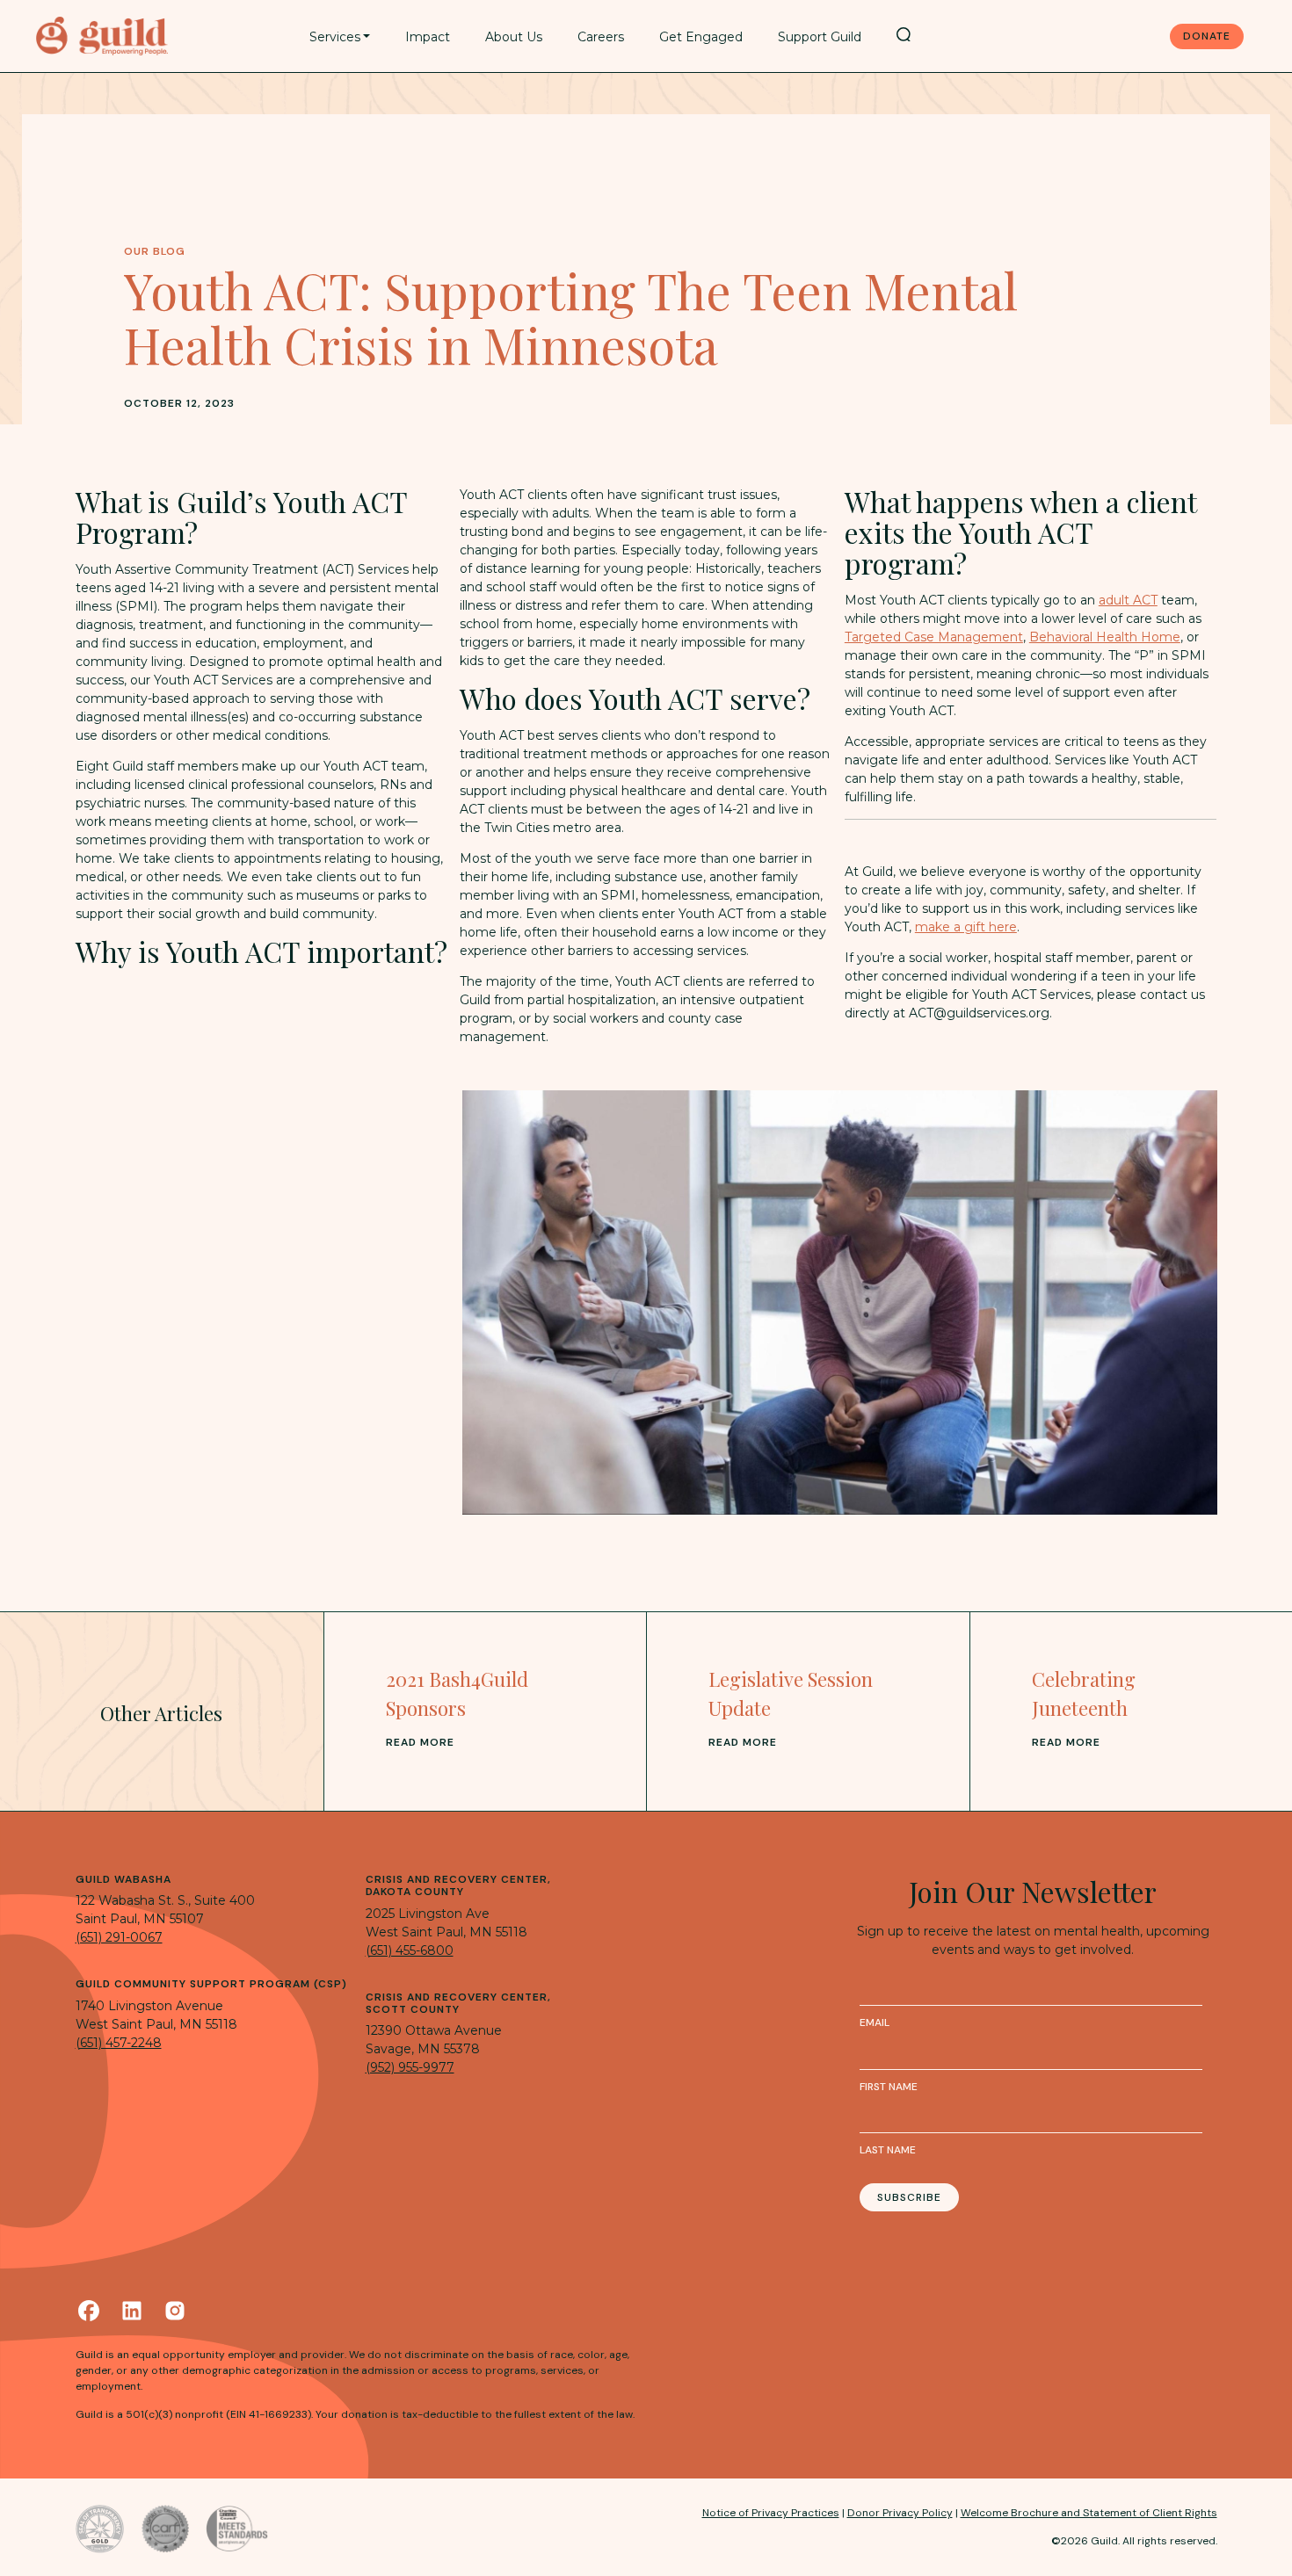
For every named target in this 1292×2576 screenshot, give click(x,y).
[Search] (904, 34)
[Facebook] (89, 2311)
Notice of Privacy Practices (771, 2513)
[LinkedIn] (132, 2311)
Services (335, 37)
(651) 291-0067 (119, 1937)
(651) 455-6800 (410, 1950)
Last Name (888, 2150)
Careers (601, 37)
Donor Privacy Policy (900, 2513)
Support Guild (820, 37)
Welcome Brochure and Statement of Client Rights (1089, 2513)
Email (875, 2022)
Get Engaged (701, 37)
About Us (514, 37)
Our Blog (155, 251)
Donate (1207, 36)
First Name (889, 2087)
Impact (428, 37)
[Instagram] (175, 2311)
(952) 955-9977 (410, 2067)
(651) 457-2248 (119, 2043)
